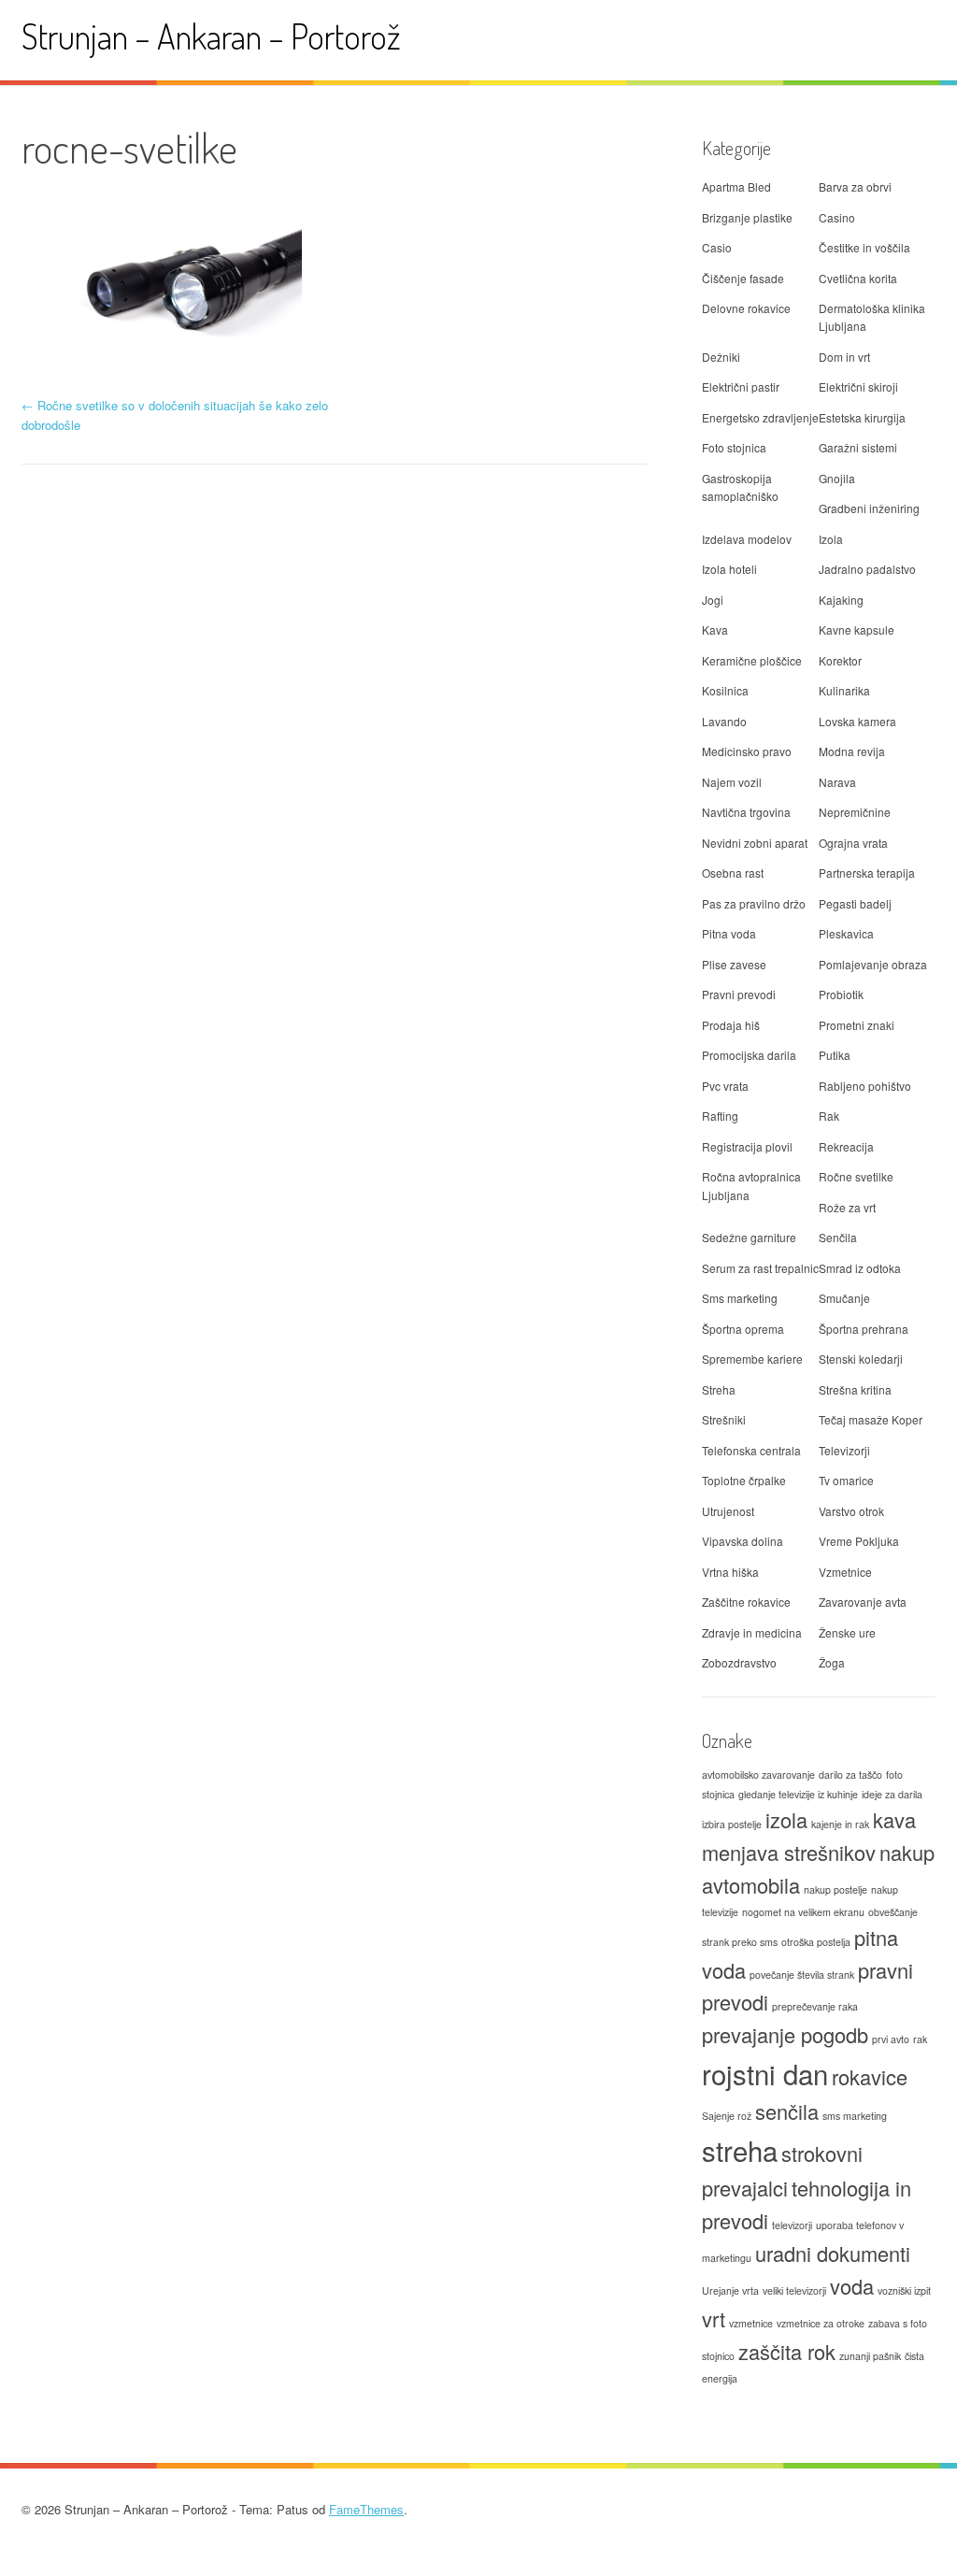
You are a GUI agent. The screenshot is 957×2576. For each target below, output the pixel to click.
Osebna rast (733, 873)
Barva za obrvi (855, 186)
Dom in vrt (844, 357)
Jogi (713, 600)
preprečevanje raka (815, 2006)
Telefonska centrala (751, 1450)
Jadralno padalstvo (867, 569)
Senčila (838, 1237)
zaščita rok (787, 2351)
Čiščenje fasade (743, 278)
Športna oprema (743, 1329)
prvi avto (891, 2039)
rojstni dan (765, 2073)
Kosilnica (725, 690)
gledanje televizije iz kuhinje (798, 1794)
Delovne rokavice (746, 308)
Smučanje (844, 1298)
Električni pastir (741, 386)
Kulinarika (844, 690)
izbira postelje (732, 1824)
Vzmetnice (845, 1572)
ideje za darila (892, 1794)
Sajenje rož (727, 2116)
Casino (837, 217)
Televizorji (844, 1450)
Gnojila (837, 478)
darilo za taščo (850, 1775)
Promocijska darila (749, 1055)
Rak (829, 1116)
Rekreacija (846, 1146)
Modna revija (852, 751)
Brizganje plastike (747, 217)
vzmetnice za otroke (821, 2323)
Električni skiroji (858, 386)
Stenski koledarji (861, 1359)
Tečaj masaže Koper (871, 1419)
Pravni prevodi (739, 994)
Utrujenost (728, 1511)
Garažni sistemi (858, 447)
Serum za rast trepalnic (760, 1268)
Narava (837, 782)
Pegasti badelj (855, 903)
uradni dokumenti (833, 2253)
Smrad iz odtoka (860, 1268)
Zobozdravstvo (739, 1662)
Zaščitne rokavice (746, 1602)
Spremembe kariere (752, 1359)
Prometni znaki (857, 1025)
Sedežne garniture (749, 1237)
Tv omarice (846, 1480)
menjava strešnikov (789, 1852)
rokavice (870, 2076)
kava (894, 1819)
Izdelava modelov (747, 539)
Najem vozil (732, 782)
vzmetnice (751, 2323)
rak (920, 2039)
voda (852, 2286)
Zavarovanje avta (863, 1602)
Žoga (832, 1662)
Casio (717, 247)
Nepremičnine (855, 812)
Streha (719, 1389)
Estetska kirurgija (862, 417)
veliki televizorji (794, 2290)
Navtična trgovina (746, 812)
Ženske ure (847, 1632)
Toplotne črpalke (744, 1480)
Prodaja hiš (731, 1025)
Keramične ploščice (752, 660)
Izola (831, 539)
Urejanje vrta (730, 2290)
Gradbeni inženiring (869, 508)
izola (786, 1819)
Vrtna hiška (730, 1572)
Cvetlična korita (858, 278)
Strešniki (724, 1419)
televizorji (792, 2225)
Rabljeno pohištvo (865, 1086)
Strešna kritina (855, 1389)
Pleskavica (846, 933)
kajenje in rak (840, 1824)
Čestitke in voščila (864, 247)
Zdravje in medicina (752, 1632)
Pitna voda (729, 933)
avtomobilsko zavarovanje (758, 1775)
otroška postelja (816, 1942)
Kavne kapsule (857, 630)
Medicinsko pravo (747, 751)
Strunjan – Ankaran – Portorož (211, 36)
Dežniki (721, 357)
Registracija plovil (747, 1146)
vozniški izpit (904, 2290)
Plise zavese (734, 964)
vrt (714, 2318)
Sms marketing (740, 1298)
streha (740, 2150)
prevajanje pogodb (785, 2034)
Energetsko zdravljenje (760, 417)
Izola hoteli (729, 569)
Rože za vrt (847, 1207)
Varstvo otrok (851, 1511)
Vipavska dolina (743, 1541)
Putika (835, 1055)
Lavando (724, 721)
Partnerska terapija (867, 873)
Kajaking (841, 600)
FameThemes (366, 2509)
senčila (787, 2111)
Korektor (840, 660)
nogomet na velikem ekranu (803, 1912)
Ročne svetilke (856, 1176)
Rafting (720, 1116)
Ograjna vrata (853, 843)
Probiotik (841, 994)
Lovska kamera (857, 721)
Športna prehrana (864, 1329)
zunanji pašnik (870, 2356)
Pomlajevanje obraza (873, 964)
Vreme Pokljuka (859, 1541)
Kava (715, 630)
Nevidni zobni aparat (755, 843)
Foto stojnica (734, 447)
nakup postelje (836, 1889)
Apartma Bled (736, 186)
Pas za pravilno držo (754, 903)
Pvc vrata (725, 1086)
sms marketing (855, 2116)
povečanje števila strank (802, 1975)
